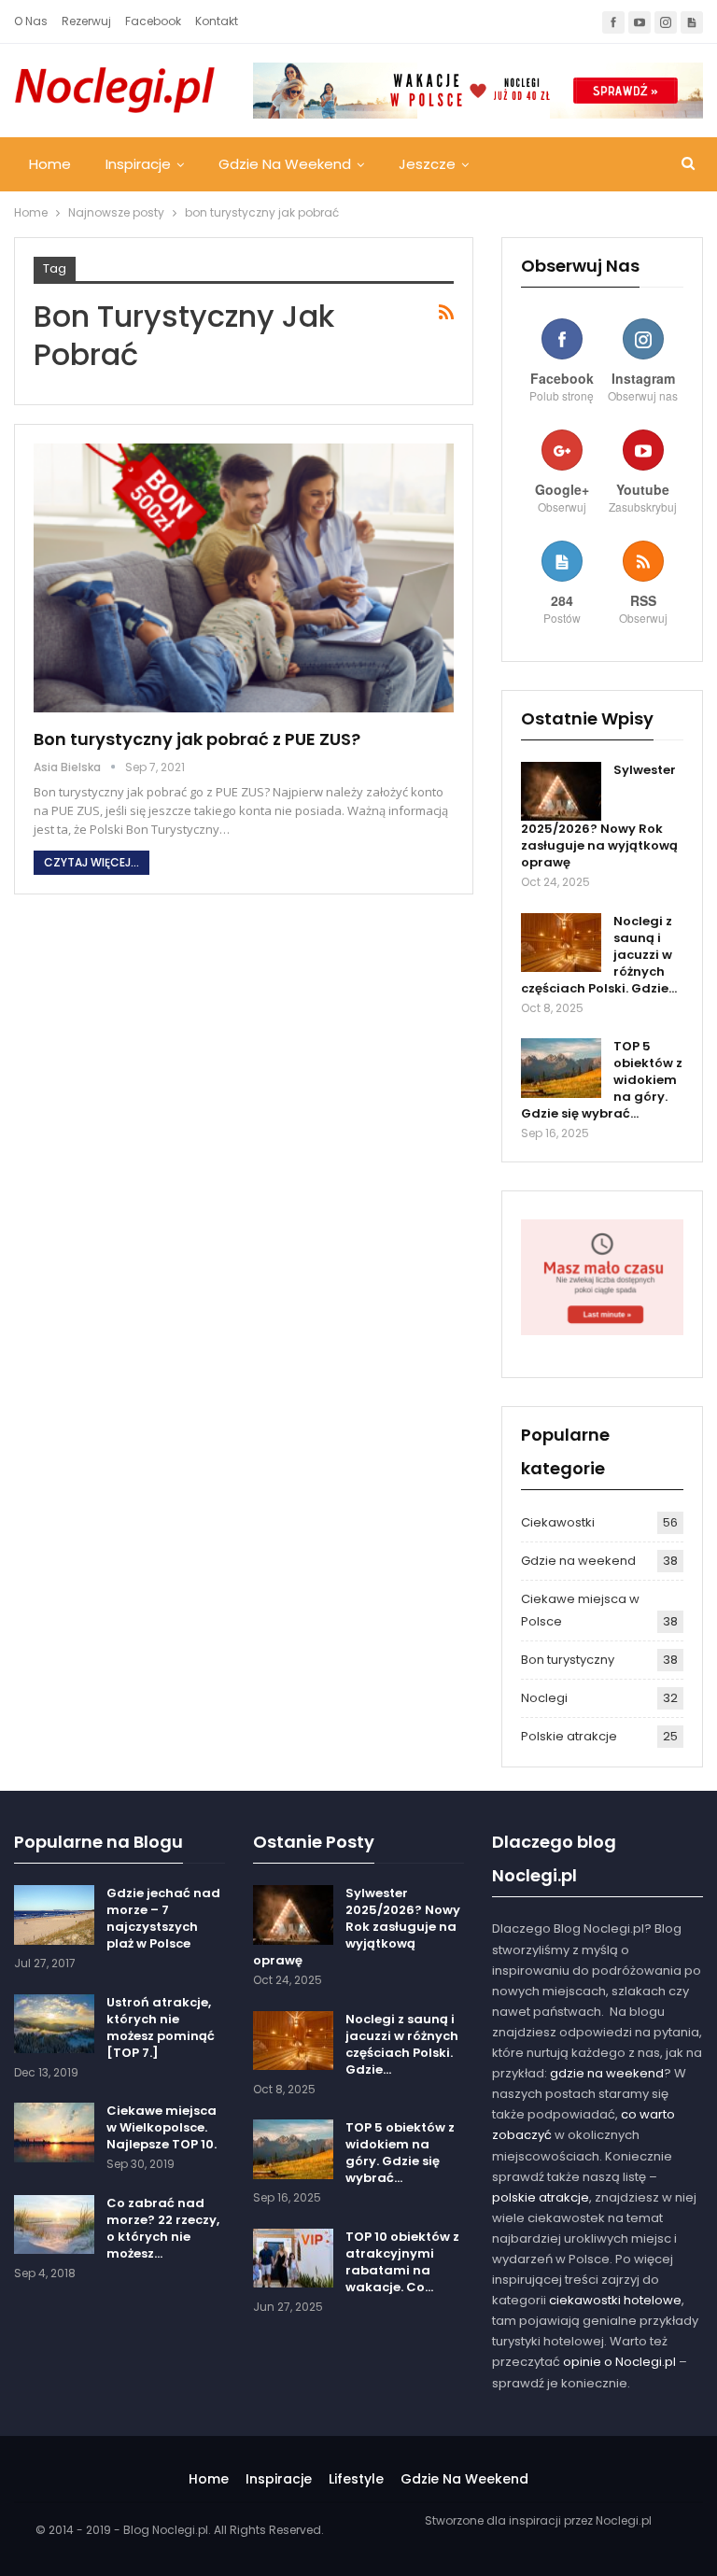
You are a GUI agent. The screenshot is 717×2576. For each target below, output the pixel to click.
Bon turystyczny (568, 1660)
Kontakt (217, 21)
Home (50, 164)
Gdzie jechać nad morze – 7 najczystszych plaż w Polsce (163, 1918)
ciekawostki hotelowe (615, 2300)
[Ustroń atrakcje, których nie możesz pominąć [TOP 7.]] (54, 2024)
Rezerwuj (86, 21)
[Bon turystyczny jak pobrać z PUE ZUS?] (244, 578)
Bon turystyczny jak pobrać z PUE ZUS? (197, 739)
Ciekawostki (558, 1522)
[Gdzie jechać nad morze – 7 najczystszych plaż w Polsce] (54, 1915)
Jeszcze (427, 164)
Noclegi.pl (624, 2520)
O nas (31, 21)
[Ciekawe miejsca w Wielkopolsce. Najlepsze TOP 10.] (54, 2133)
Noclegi (544, 1698)
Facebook (153, 21)
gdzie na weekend (607, 2073)
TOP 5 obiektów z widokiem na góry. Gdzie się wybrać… (400, 2153)
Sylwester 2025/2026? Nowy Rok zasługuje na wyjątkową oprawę (357, 1927)
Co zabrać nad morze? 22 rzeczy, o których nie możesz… (163, 2228)
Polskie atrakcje (569, 1736)
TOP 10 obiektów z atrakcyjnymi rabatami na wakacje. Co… (402, 2262)
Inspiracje (138, 164)
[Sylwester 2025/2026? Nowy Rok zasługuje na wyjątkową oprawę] (561, 792)
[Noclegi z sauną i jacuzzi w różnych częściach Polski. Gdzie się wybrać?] (561, 943)
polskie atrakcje (541, 2197)
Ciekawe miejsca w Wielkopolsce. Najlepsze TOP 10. (162, 2127)
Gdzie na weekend (285, 164)
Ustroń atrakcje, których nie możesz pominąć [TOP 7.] (161, 2027)
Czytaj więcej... (91, 862)
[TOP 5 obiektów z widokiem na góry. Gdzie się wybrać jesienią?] (561, 1068)
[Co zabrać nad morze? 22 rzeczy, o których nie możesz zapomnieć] (54, 2225)
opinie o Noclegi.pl (619, 2362)
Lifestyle (356, 2479)
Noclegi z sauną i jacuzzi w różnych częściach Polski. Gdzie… (402, 2044)
